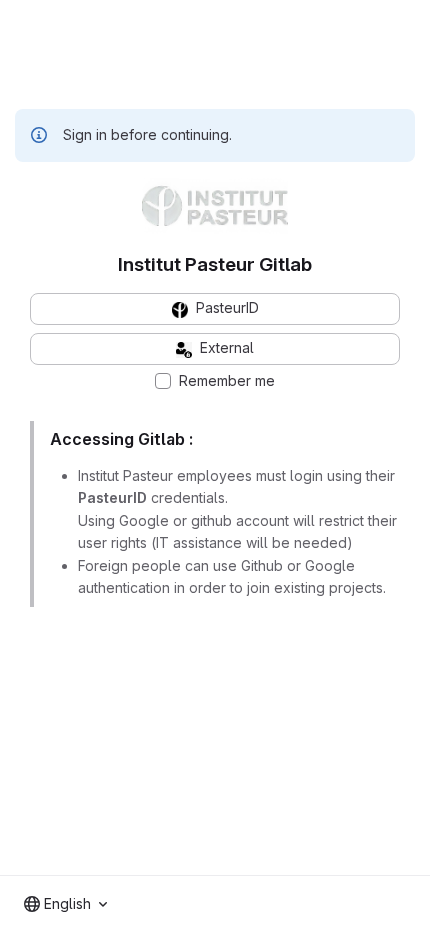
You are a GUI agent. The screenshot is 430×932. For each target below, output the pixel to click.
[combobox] (65, 904)
